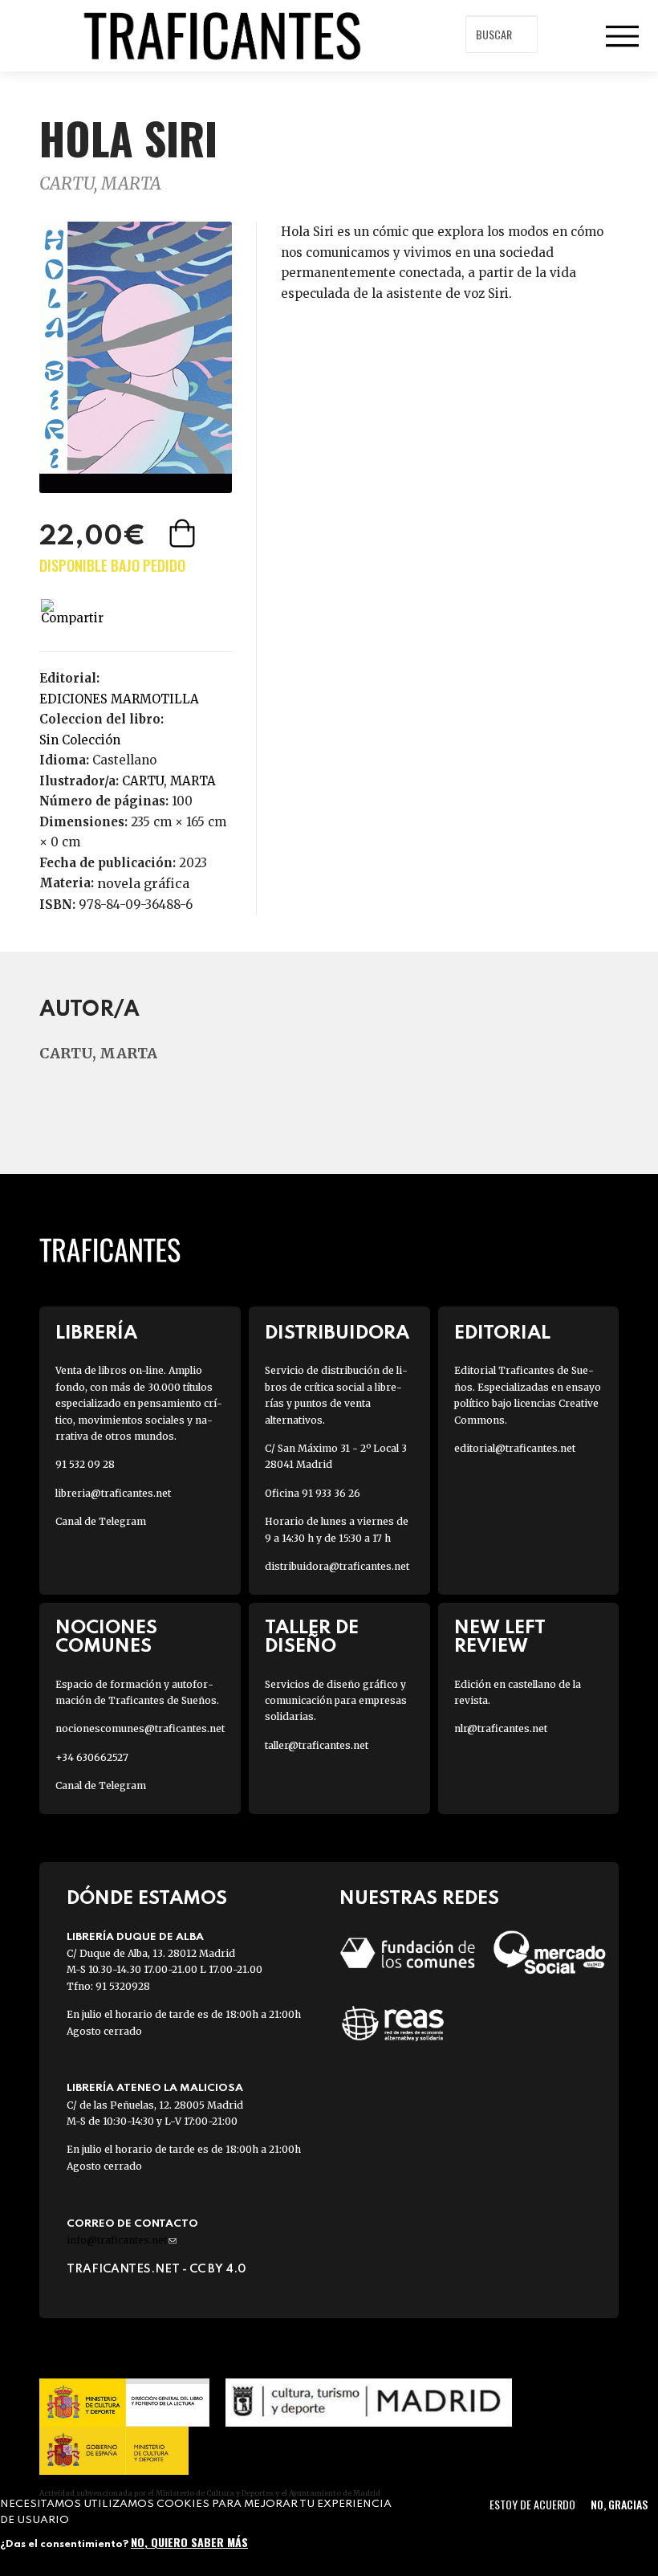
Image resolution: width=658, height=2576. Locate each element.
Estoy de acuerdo (532, 2504)
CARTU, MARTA (100, 183)
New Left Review (500, 1637)
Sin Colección (80, 740)
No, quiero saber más (189, 2542)
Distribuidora (337, 1333)
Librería (96, 1333)
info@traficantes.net (122, 2240)
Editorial (502, 1333)
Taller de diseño (312, 1637)
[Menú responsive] (622, 36)
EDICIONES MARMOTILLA (119, 699)
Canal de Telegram (101, 1521)
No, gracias (619, 2504)
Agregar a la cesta (184, 533)
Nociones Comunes (106, 1637)
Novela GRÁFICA (143, 883)
